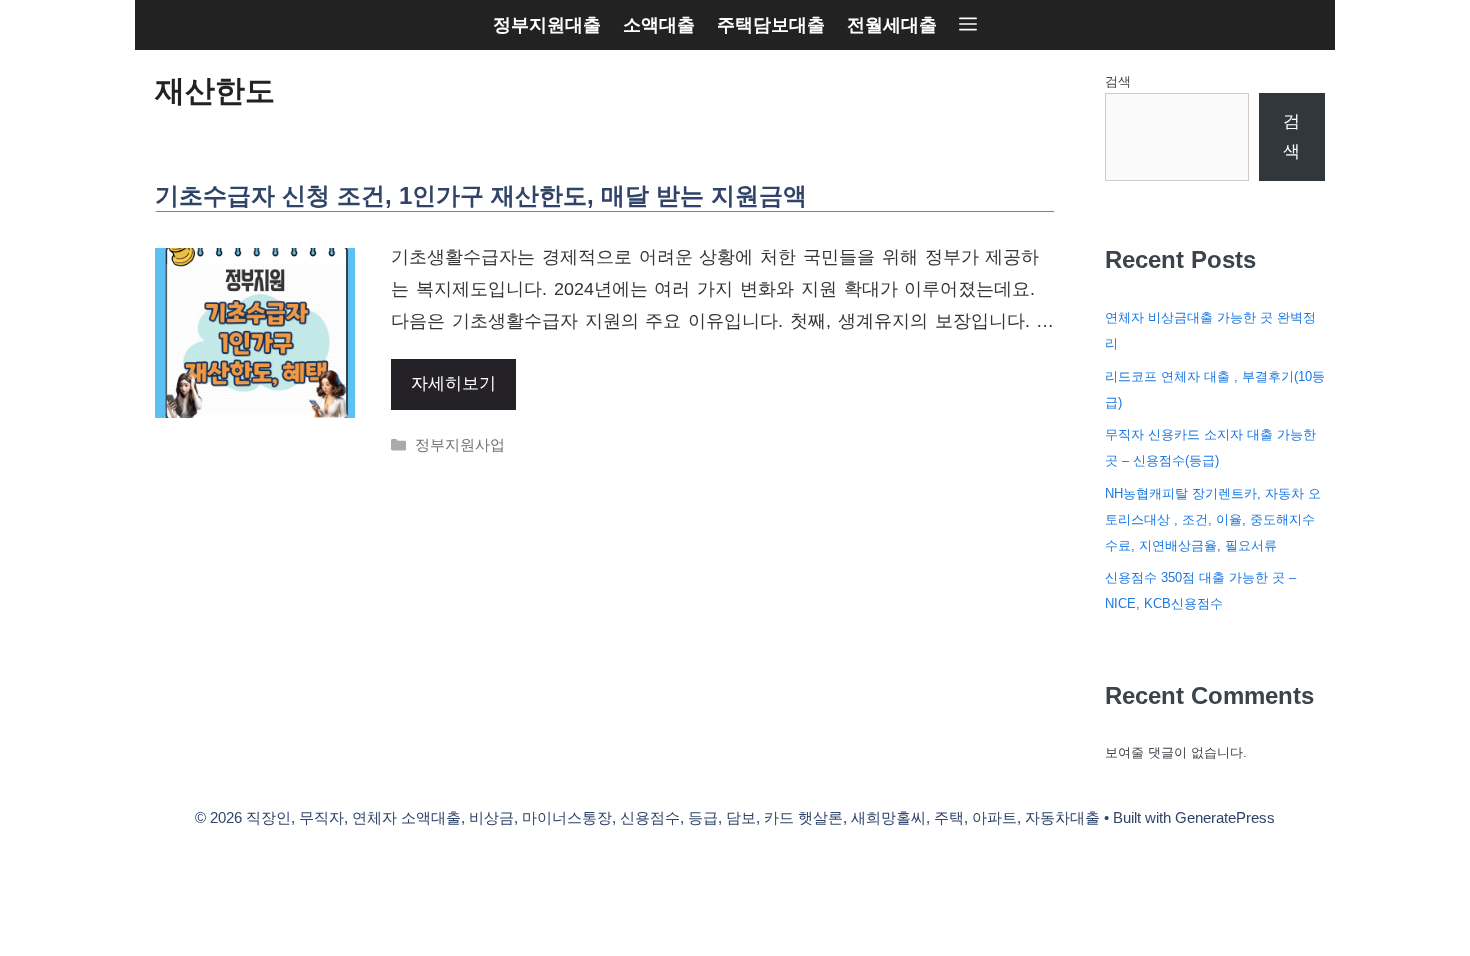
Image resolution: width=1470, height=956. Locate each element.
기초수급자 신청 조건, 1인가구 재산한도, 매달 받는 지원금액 (481, 195)
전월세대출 (892, 25)
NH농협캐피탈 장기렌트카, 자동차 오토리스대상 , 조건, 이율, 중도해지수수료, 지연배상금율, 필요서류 (1213, 519)
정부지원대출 (547, 25)
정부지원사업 (460, 444)
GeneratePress (1225, 817)
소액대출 (659, 25)
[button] (968, 25)
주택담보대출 (771, 25)
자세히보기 (453, 383)
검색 (1118, 81)
